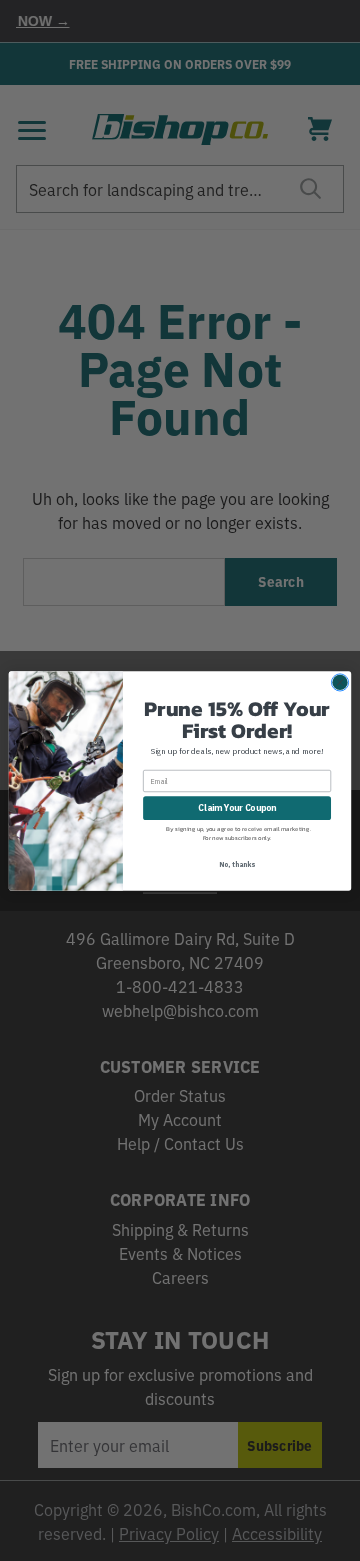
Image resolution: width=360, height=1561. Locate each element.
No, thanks (237, 863)
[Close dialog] (339, 681)
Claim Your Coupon (237, 807)
